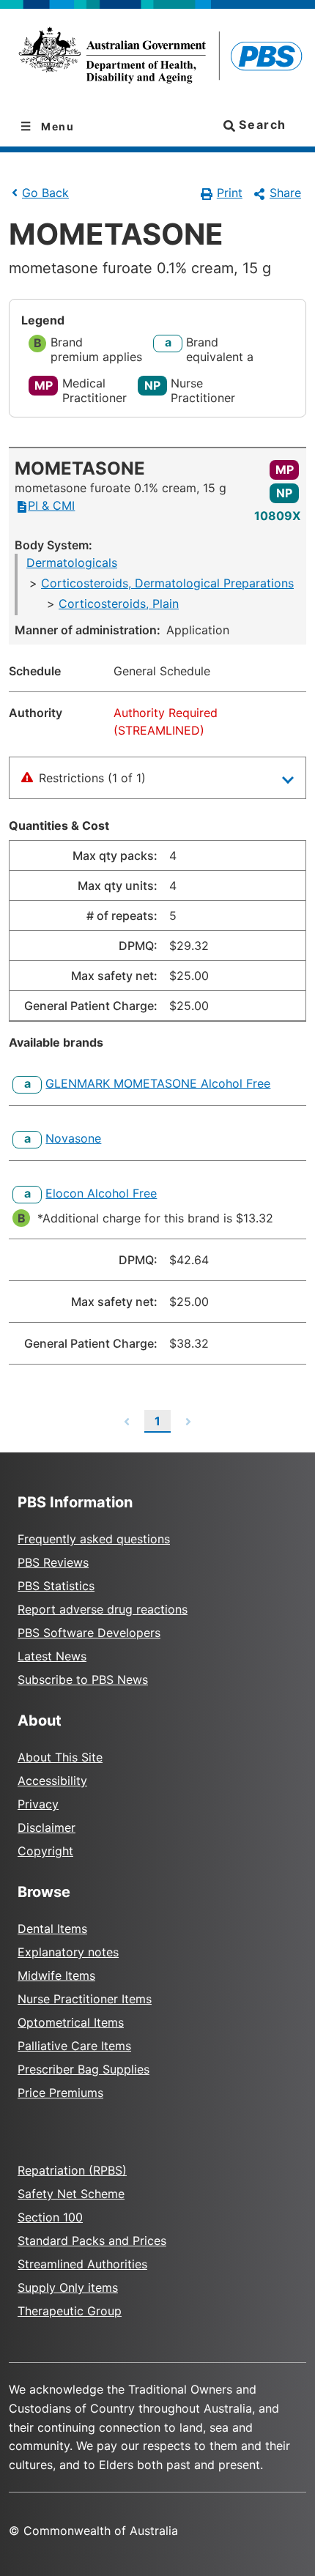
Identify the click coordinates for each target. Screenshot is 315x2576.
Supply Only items (68, 2287)
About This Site (60, 1757)
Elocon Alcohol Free (101, 1193)
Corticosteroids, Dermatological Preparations (167, 583)
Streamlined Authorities (82, 2264)
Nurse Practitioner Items (85, 1999)
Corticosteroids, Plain (119, 604)
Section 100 (50, 2217)
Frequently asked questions (94, 1539)
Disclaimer (47, 1827)
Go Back (45, 193)
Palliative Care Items (74, 2046)
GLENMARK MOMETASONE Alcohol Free (158, 1083)
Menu (56, 126)
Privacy (38, 1804)
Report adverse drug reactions (103, 1609)
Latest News (52, 1656)
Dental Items (52, 1929)
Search (261, 125)
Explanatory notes (68, 1952)
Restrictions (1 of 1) (92, 778)
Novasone (73, 1138)
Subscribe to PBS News (83, 1679)
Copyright (45, 1851)
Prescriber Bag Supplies (84, 2069)
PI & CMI (51, 505)
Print (230, 193)
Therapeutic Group (70, 2311)
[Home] (157, 58)
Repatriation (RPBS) (72, 2170)
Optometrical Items (71, 2022)
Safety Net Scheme (71, 2194)
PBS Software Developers (89, 1633)
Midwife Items (56, 1975)
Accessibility (52, 1781)
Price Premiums (60, 2093)
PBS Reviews (53, 1562)
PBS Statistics (56, 1586)
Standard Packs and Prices (92, 2241)
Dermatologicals (72, 563)
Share (285, 193)
